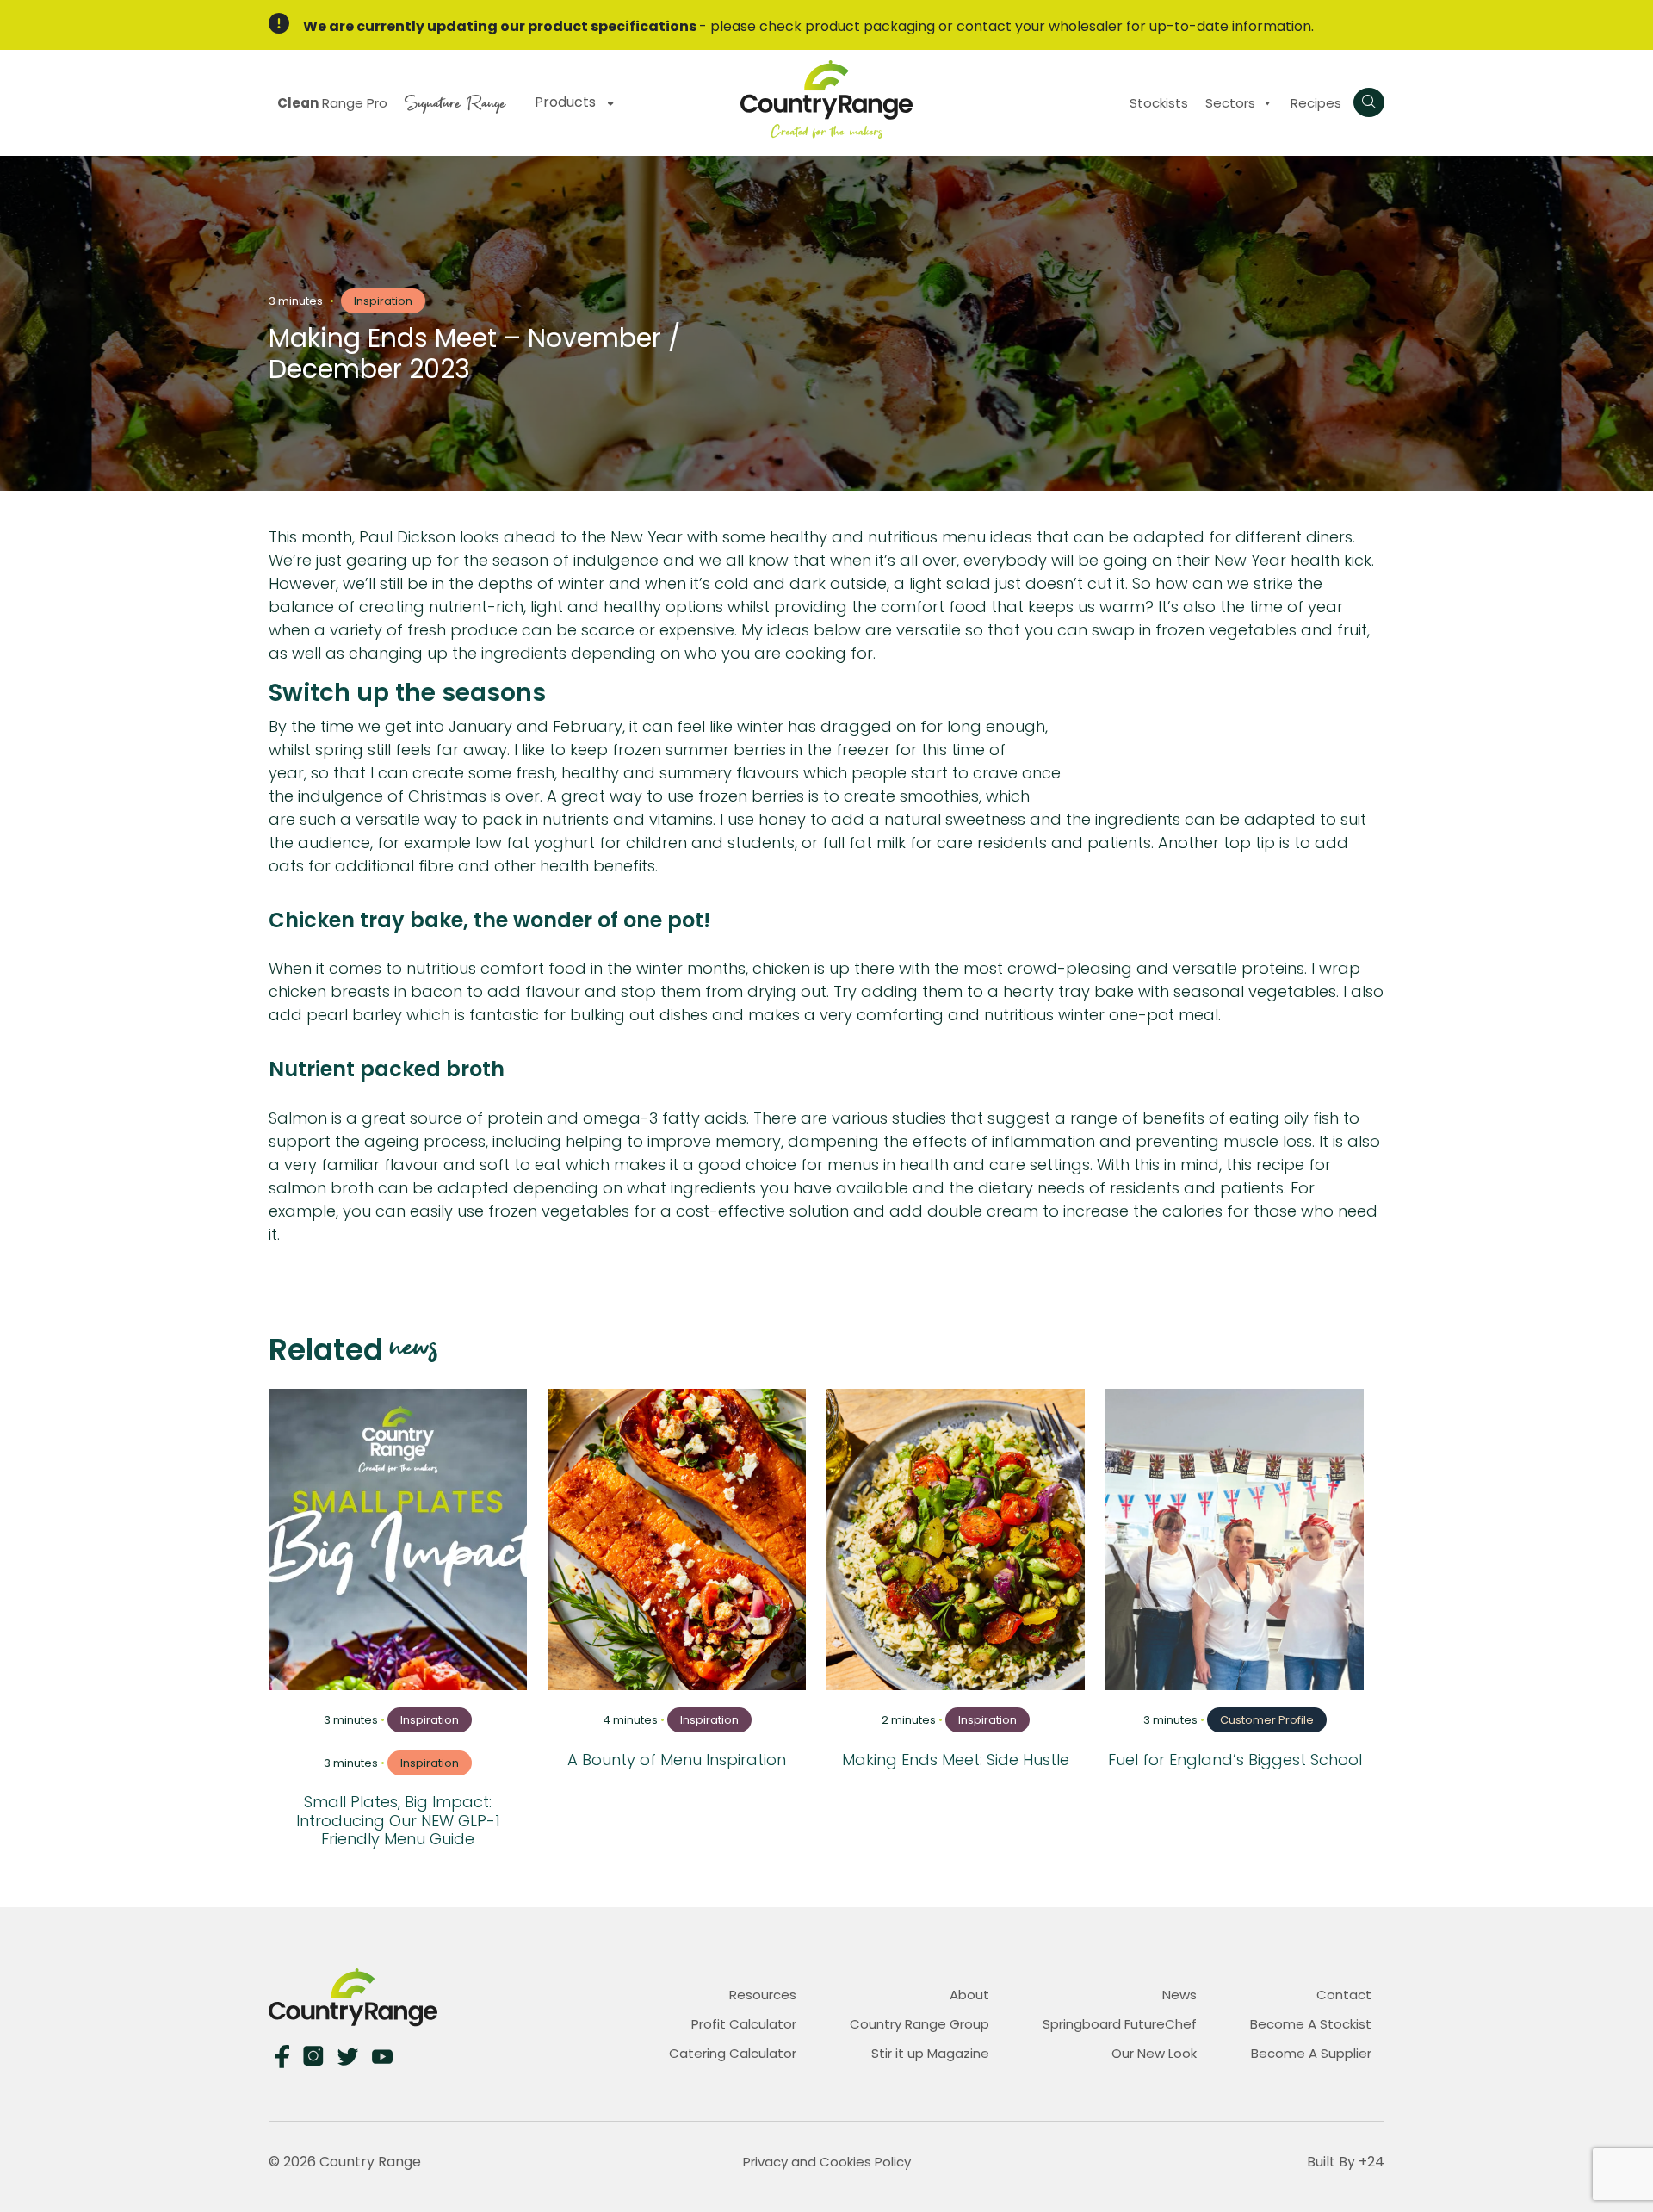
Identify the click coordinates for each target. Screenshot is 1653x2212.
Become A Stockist (1311, 2024)
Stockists (1159, 103)
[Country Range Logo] (826, 99)
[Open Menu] (1369, 102)
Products (567, 102)
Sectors (1230, 103)
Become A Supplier (1311, 2053)
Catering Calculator (733, 2053)
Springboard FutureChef (1120, 2024)
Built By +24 (1346, 2162)
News (1179, 1995)
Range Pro (332, 103)
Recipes (1316, 103)
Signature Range (455, 101)
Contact (1344, 1995)
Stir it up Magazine (930, 2053)
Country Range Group (919, 2024)
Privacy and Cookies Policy (827, 2162)
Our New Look (1154, 2053)
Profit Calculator (744, 2024)
